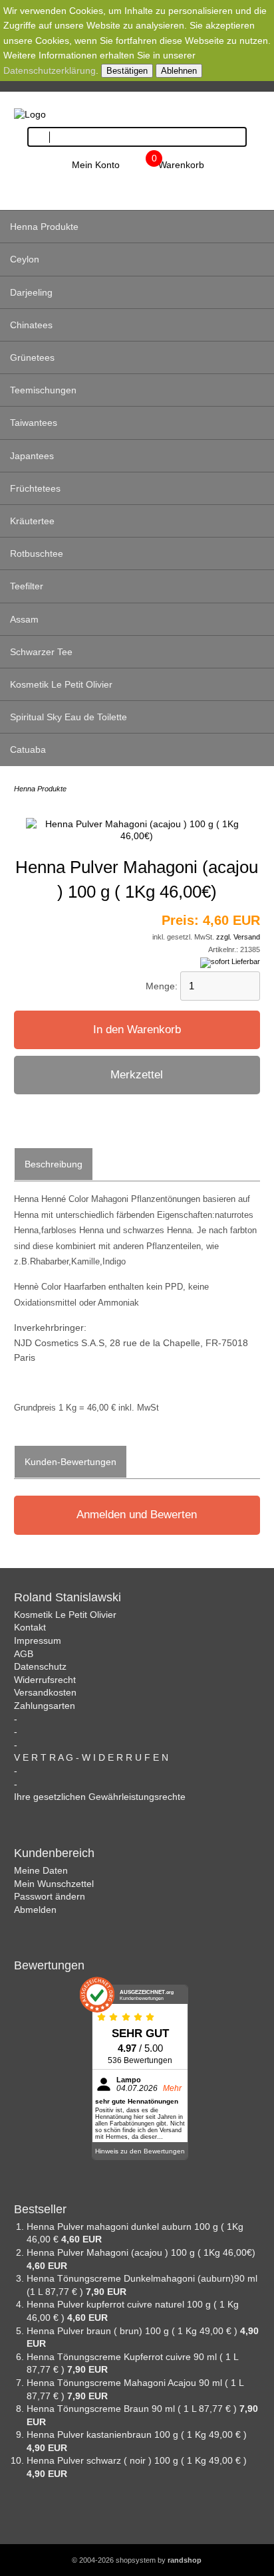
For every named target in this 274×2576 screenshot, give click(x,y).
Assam (24, 619)
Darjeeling (31, 292)
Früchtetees (35, 488)
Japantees (32, 456)
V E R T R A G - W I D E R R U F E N (91, 1757)
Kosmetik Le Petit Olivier (61, 684)
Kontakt (30, 1627)
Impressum (38, 1640)
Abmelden (35, 1910)
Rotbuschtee (37, 553)
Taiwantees (34, 423)
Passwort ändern (50, 1896)
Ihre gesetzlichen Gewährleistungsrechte (100, 1797)
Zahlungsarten (45, 1706)
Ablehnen (179, 71)
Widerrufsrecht (45, 1680)
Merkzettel (137, 1075)
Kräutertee (32, 521)
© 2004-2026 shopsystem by (137, 2560)
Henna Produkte (44, 227)
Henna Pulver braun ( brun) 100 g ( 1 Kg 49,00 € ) (133, 2331)
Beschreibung (54, 1164)
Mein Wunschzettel (54, 1884)
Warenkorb (181, 165)
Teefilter (27, 586)
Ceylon (25, 259)
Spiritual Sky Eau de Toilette (68, 717)
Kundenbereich (54, 1853)
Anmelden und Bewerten (137, 1515)
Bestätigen (127, 71)
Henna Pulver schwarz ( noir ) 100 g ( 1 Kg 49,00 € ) (137, 2460)
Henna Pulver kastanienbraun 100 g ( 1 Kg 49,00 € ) (137, 2434)
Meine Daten (41, 1870)
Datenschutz (40, 1666)
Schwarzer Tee (41, 652)
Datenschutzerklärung (50, 70)
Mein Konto (96, 165)
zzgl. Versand (238, 937)
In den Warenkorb (137, 1030)
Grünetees (32, 357)
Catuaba (28, 749)
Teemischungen (43, 390)
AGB (24, 1654)
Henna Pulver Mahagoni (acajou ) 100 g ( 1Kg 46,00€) (141, 2252)
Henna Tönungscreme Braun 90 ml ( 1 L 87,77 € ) (133, 2409)
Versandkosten (45, 1692)
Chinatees (31, 325)
